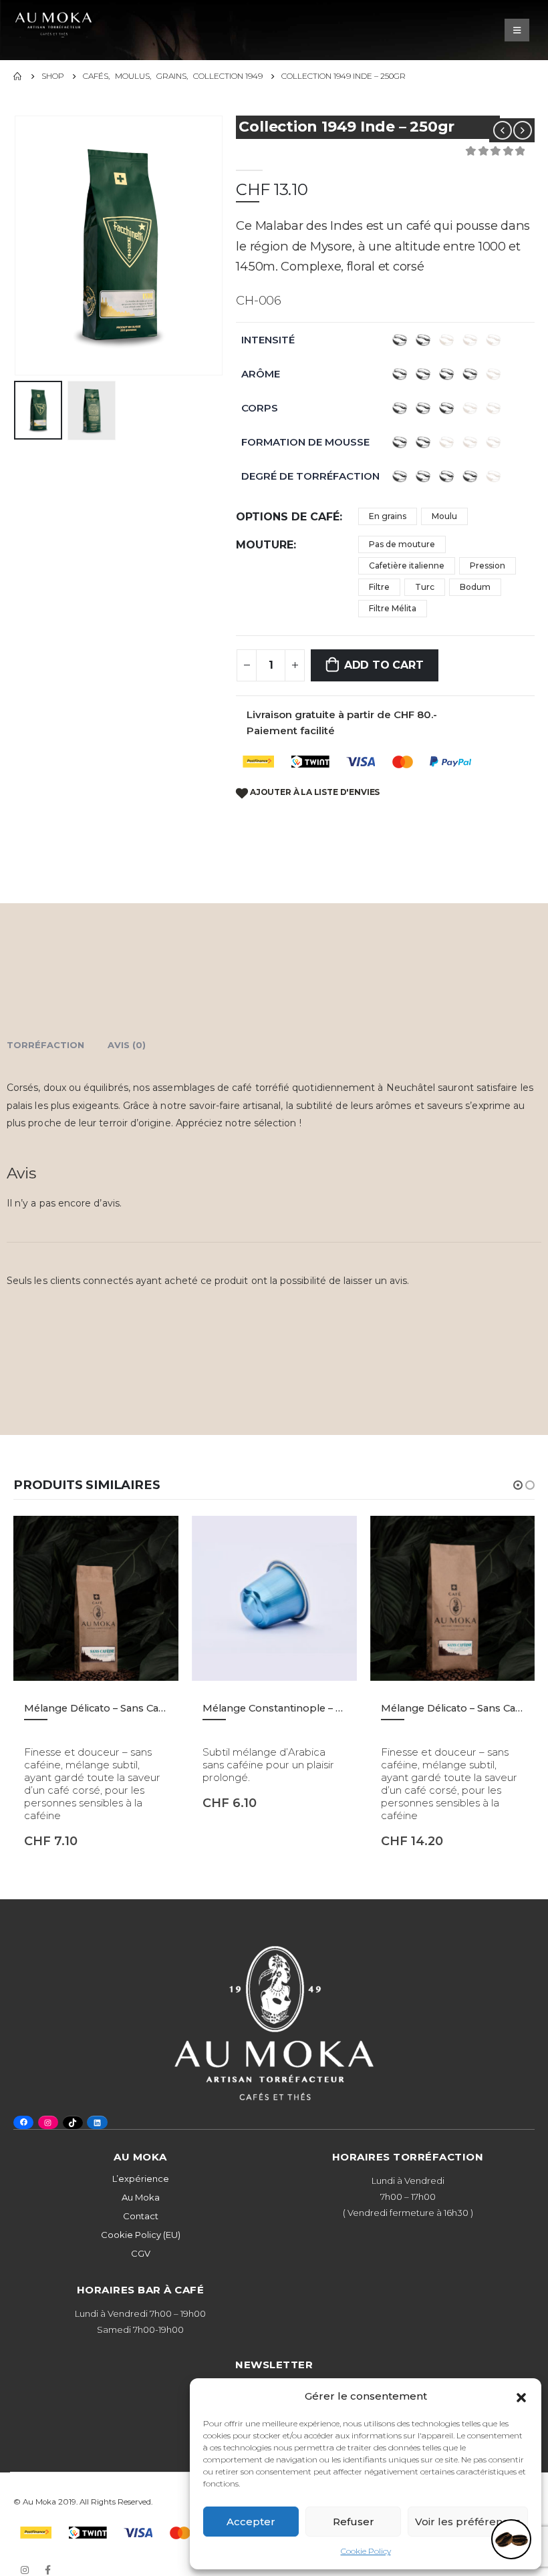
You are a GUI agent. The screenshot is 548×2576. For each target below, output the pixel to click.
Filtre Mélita (393, 608)
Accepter (251, 2522)
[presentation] (30, 245)
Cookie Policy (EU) (141, 2235)
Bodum (475, 587)
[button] (521, 2396)
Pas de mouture (402, 544)
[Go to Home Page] (18, 76)
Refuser (354, 2522)
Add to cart (384, 665)
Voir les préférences (468, 2522)
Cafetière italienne (407, 566)
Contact (141, 2216)
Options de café (288, 517)
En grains (388, 516)
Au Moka (141, 2197)
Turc (425, 587)
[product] (96, 1598)
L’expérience (141, 2179)
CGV (141, 2253)
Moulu (444, 516)
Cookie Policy (366, 2551)
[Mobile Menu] (517, 30)
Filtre (379, 587)
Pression (488, 566)
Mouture (265, 545)
